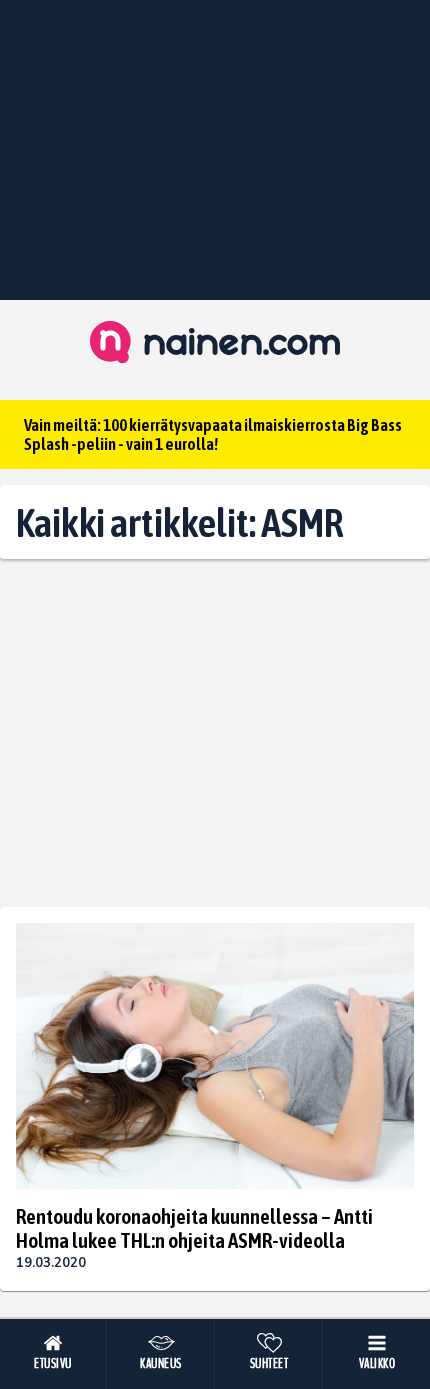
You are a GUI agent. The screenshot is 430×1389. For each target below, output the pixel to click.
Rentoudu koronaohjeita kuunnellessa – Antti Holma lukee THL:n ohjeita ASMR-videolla (194, 1228)
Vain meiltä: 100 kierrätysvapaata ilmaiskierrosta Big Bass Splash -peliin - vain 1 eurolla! (213, 434)
